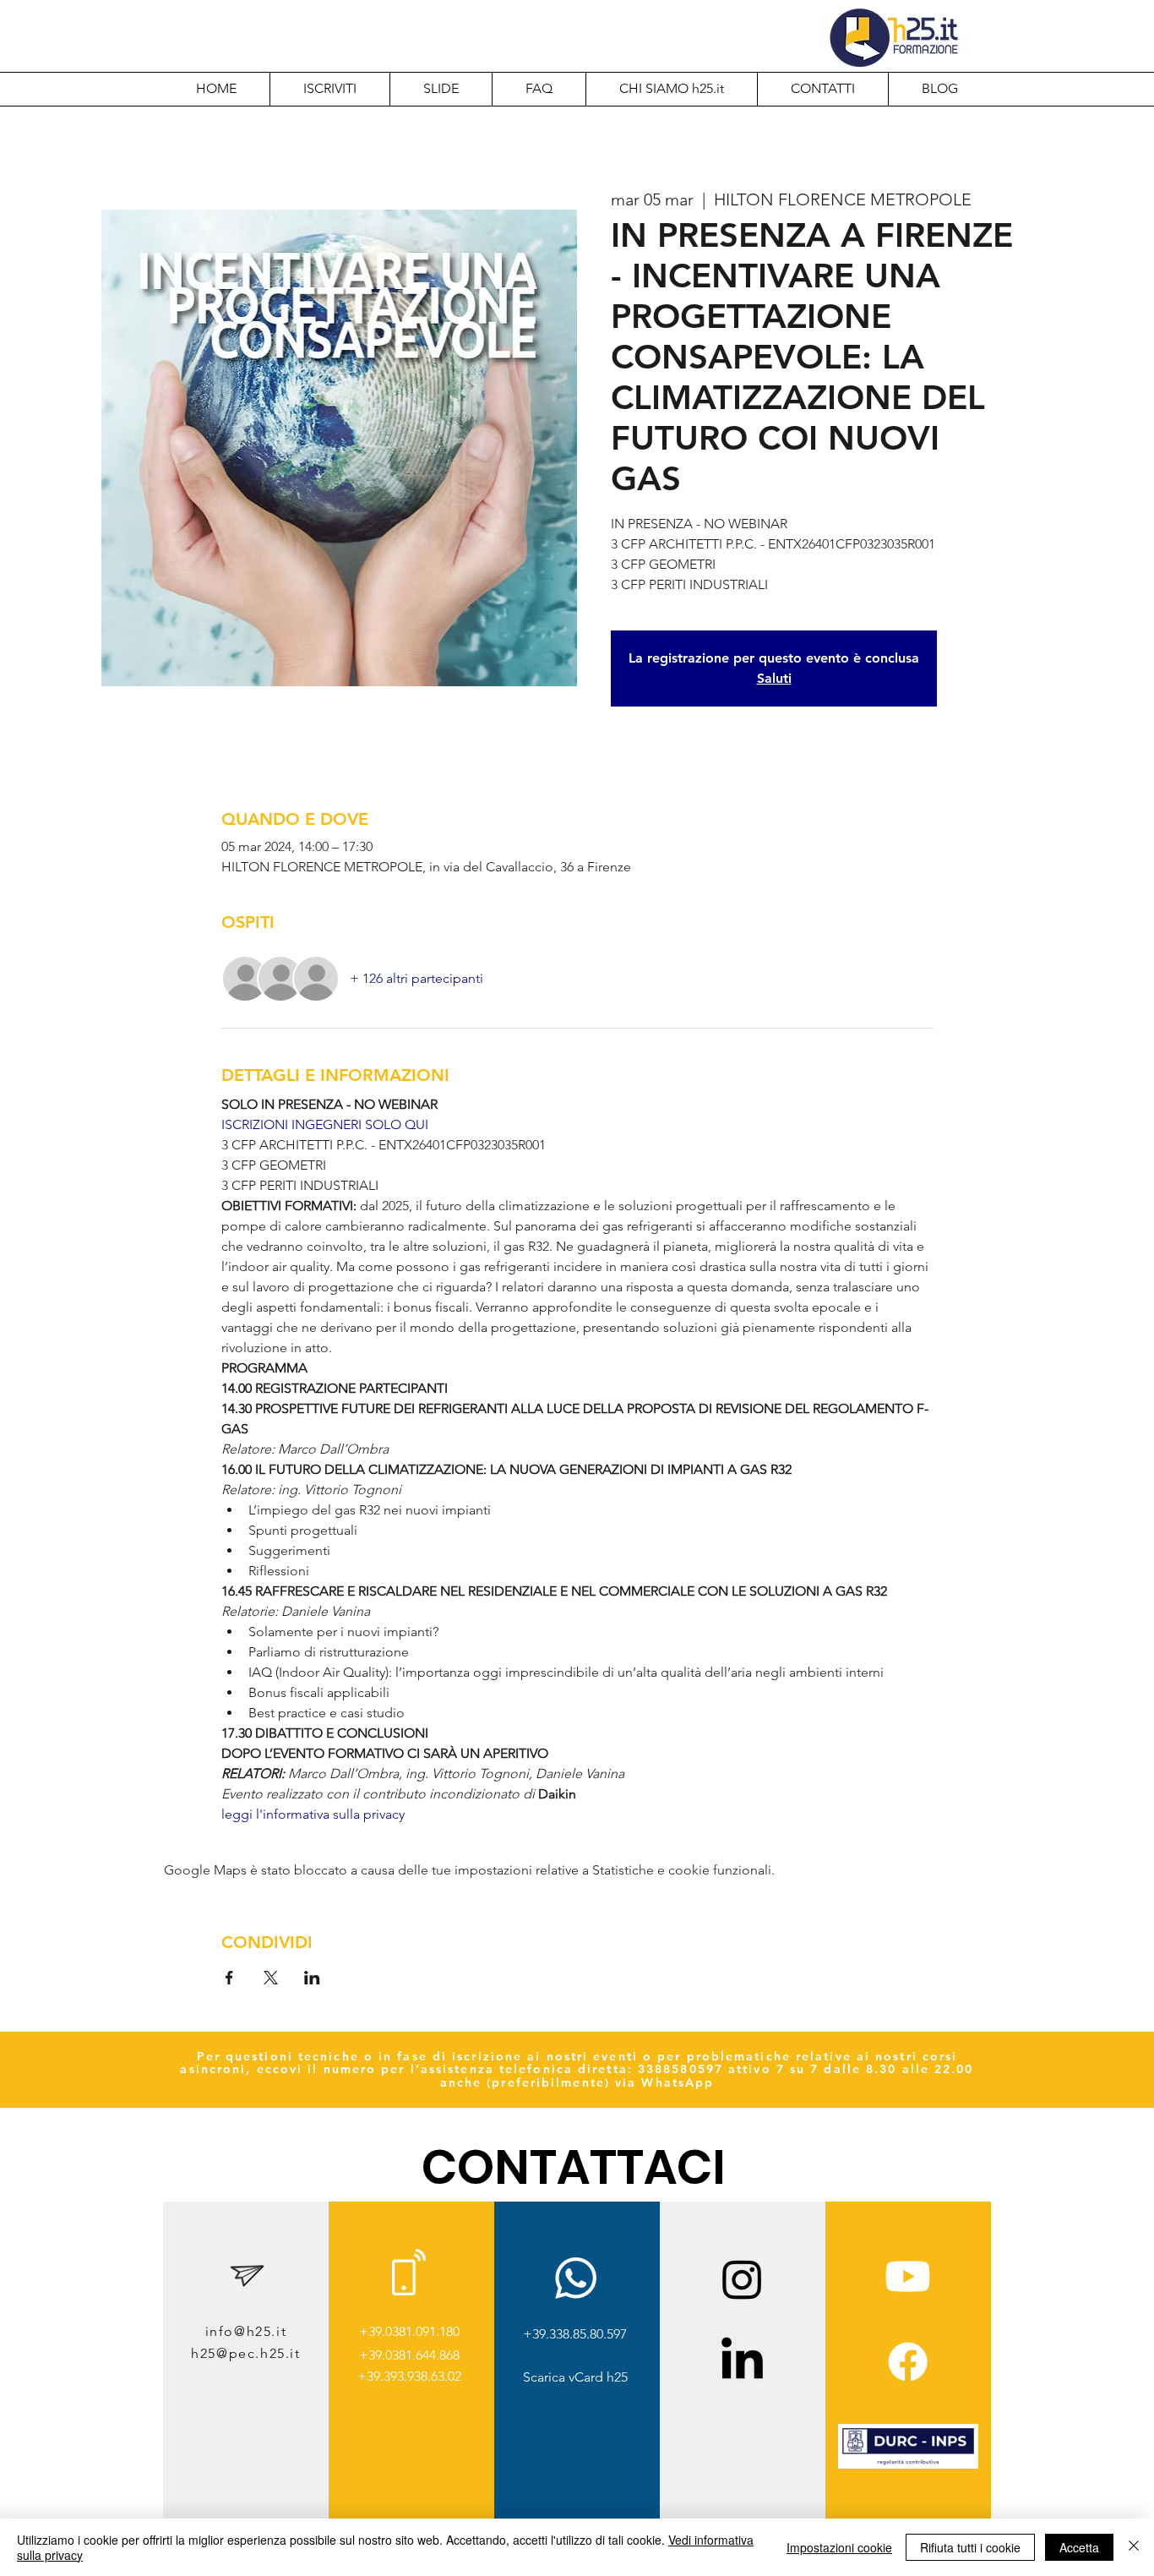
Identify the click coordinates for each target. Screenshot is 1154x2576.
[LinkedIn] (742, 2362)
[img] (908, 2466)
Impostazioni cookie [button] (839, 2547)
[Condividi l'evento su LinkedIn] (312, 1978)
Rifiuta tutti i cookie (970, 2547)
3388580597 (680, 2069)
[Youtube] (908, 2276)
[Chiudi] (1134, 2547)
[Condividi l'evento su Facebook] (229, 1978)
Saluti (774, 678)
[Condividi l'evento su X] (271, 1978)
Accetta (1079, 2547)
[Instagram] (742, 2279)
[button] (671, 89)
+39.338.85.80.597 (575, 2334)
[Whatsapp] (576, 2278)
